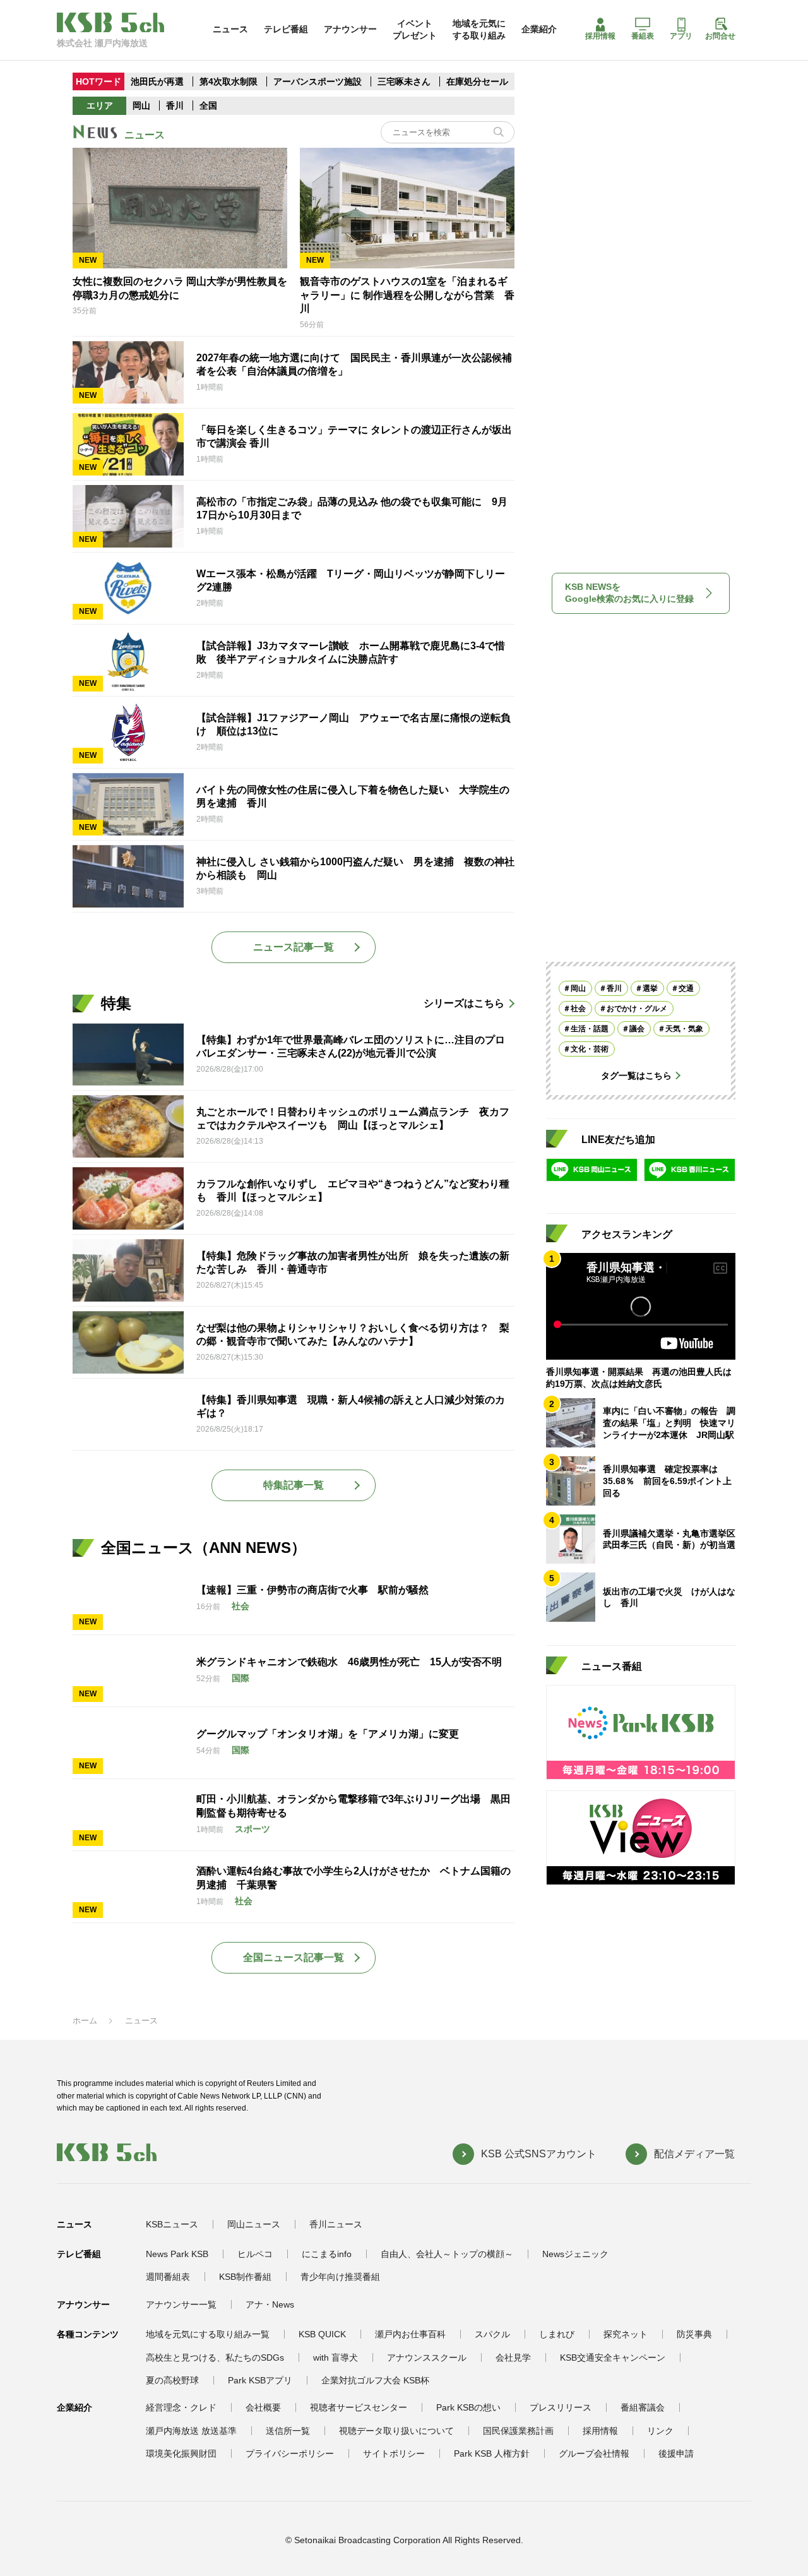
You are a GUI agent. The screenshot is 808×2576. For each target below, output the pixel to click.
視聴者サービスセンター (359, 2407)
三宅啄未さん (405, 81)
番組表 (643, 36)
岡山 (141, 105)
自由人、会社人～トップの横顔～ (447, 2254)
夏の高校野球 (172, 2380)
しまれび (557, 2334)
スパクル (492, 2334)
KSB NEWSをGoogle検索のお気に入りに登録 (629, 593)
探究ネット (626, 2334)
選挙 (650, 988)
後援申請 (676, 2453)
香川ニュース (336, 2224)
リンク (660, 2431)
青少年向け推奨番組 (340, 2277)
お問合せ (720, 36)
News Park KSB (177, 2254)
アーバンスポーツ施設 (318, 81)
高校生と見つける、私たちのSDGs (215, 2357)
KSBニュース (172, 2224)
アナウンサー (350, 29)
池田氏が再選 (157, 81)
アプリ (681, 36)
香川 (175, 105)
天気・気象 (684, 1029)
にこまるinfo (327, 2254)
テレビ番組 (286, 29)
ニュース (230, 29)
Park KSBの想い (468, 2407)
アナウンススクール (427, 2357)
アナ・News (270, 2304)
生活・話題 (590, 1029)
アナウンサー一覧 (181, 2304)
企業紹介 (539, 29)
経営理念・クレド (181, 2407)
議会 (637, 1029)
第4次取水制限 (230, 81)
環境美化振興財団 (181, 2453)
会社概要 (263, 2407)
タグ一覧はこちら (636, 1075)
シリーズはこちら (464, 1003)
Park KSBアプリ (260, 2380)
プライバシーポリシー (290, 2453)
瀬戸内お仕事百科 (410, 2334)
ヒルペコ (255, 2254)
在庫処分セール (477, 81)
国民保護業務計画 (518, 2431)
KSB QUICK (322, 2334)
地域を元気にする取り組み (479, 29)
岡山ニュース (254, 2224)
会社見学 (513, 2357)
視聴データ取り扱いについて (396, 2431)
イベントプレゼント (415, 29)
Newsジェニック (575, 2254)
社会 (578, 1009)
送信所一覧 (288, 2431)
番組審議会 (643, 2407)
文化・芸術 (590, 1049)
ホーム (85, 2021)
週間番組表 (168, 2277)
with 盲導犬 (336, 2357)
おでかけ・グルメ (637, 1009)
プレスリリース (561, 2407)
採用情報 (600, 36)
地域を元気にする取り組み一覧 (208, 2334)
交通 (686, 988)
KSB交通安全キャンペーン (613, 2357)
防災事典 (694, 2334)
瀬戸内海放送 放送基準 (191, 2431)
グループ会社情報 (594, 2453)
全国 (208, 105)
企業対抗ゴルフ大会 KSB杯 (375, 2380)
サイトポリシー (394, 2453)
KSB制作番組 (245, 2277)
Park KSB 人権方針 (492, 2453)
